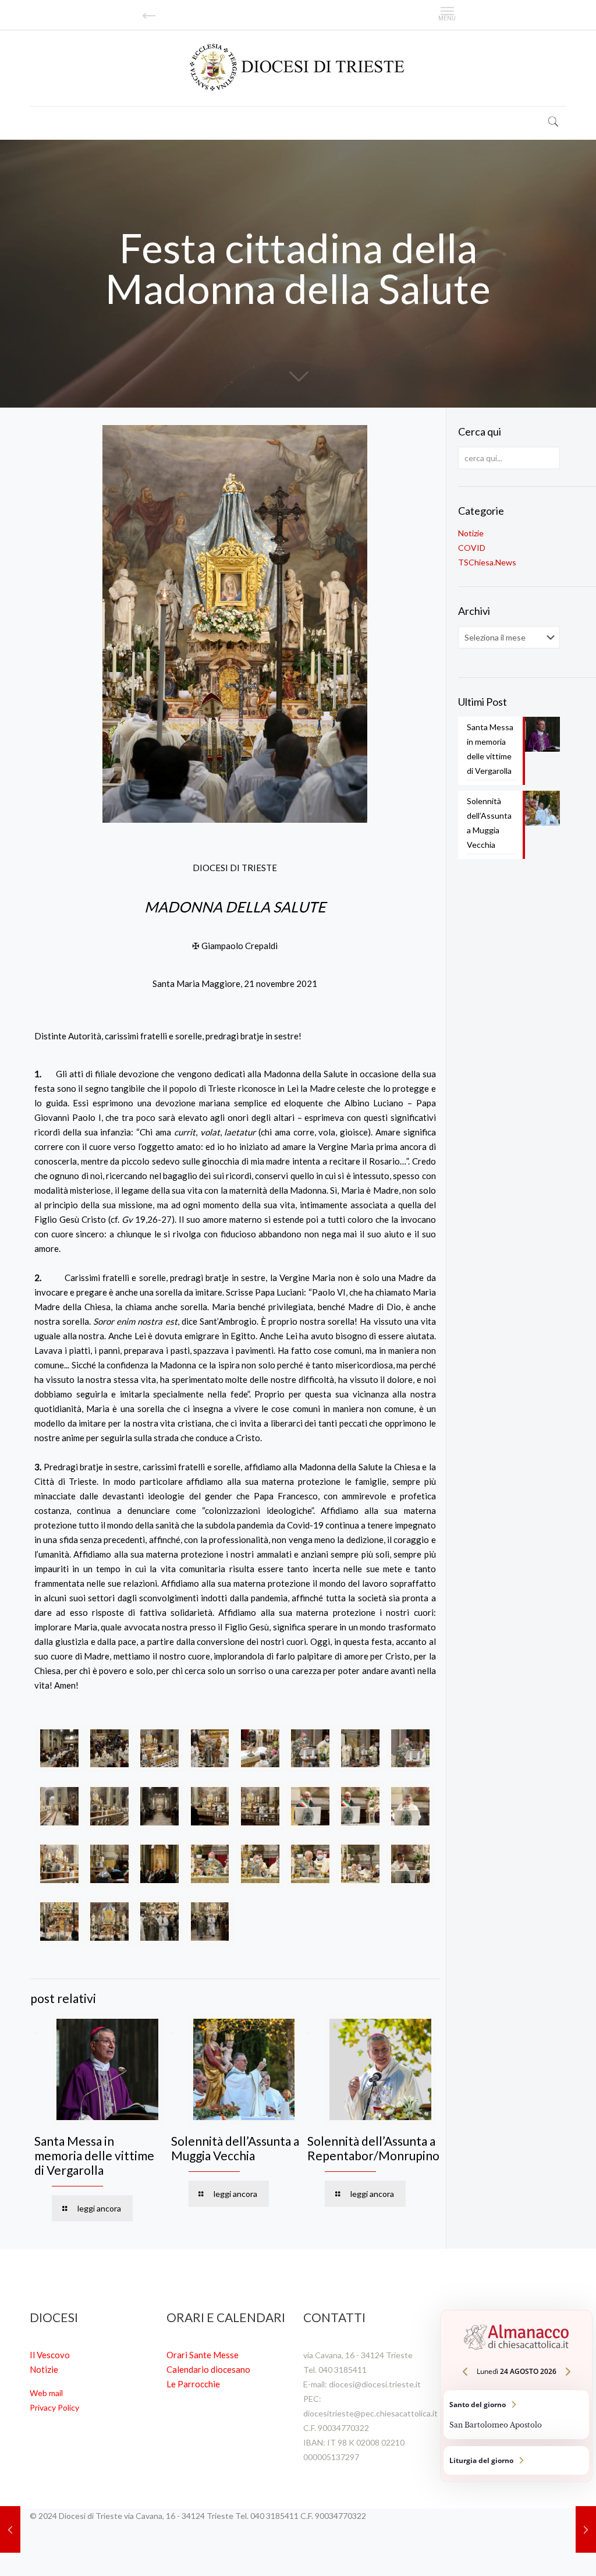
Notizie (471, 533)
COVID (472, 548)
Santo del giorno (516, 2415)
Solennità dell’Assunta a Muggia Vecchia (235, 2148)
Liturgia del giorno (516, 2460)
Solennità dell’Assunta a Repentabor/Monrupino (373, 2148)
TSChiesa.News (487, 562)
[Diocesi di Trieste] (298, 68)
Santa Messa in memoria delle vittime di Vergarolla (94, 2155)
